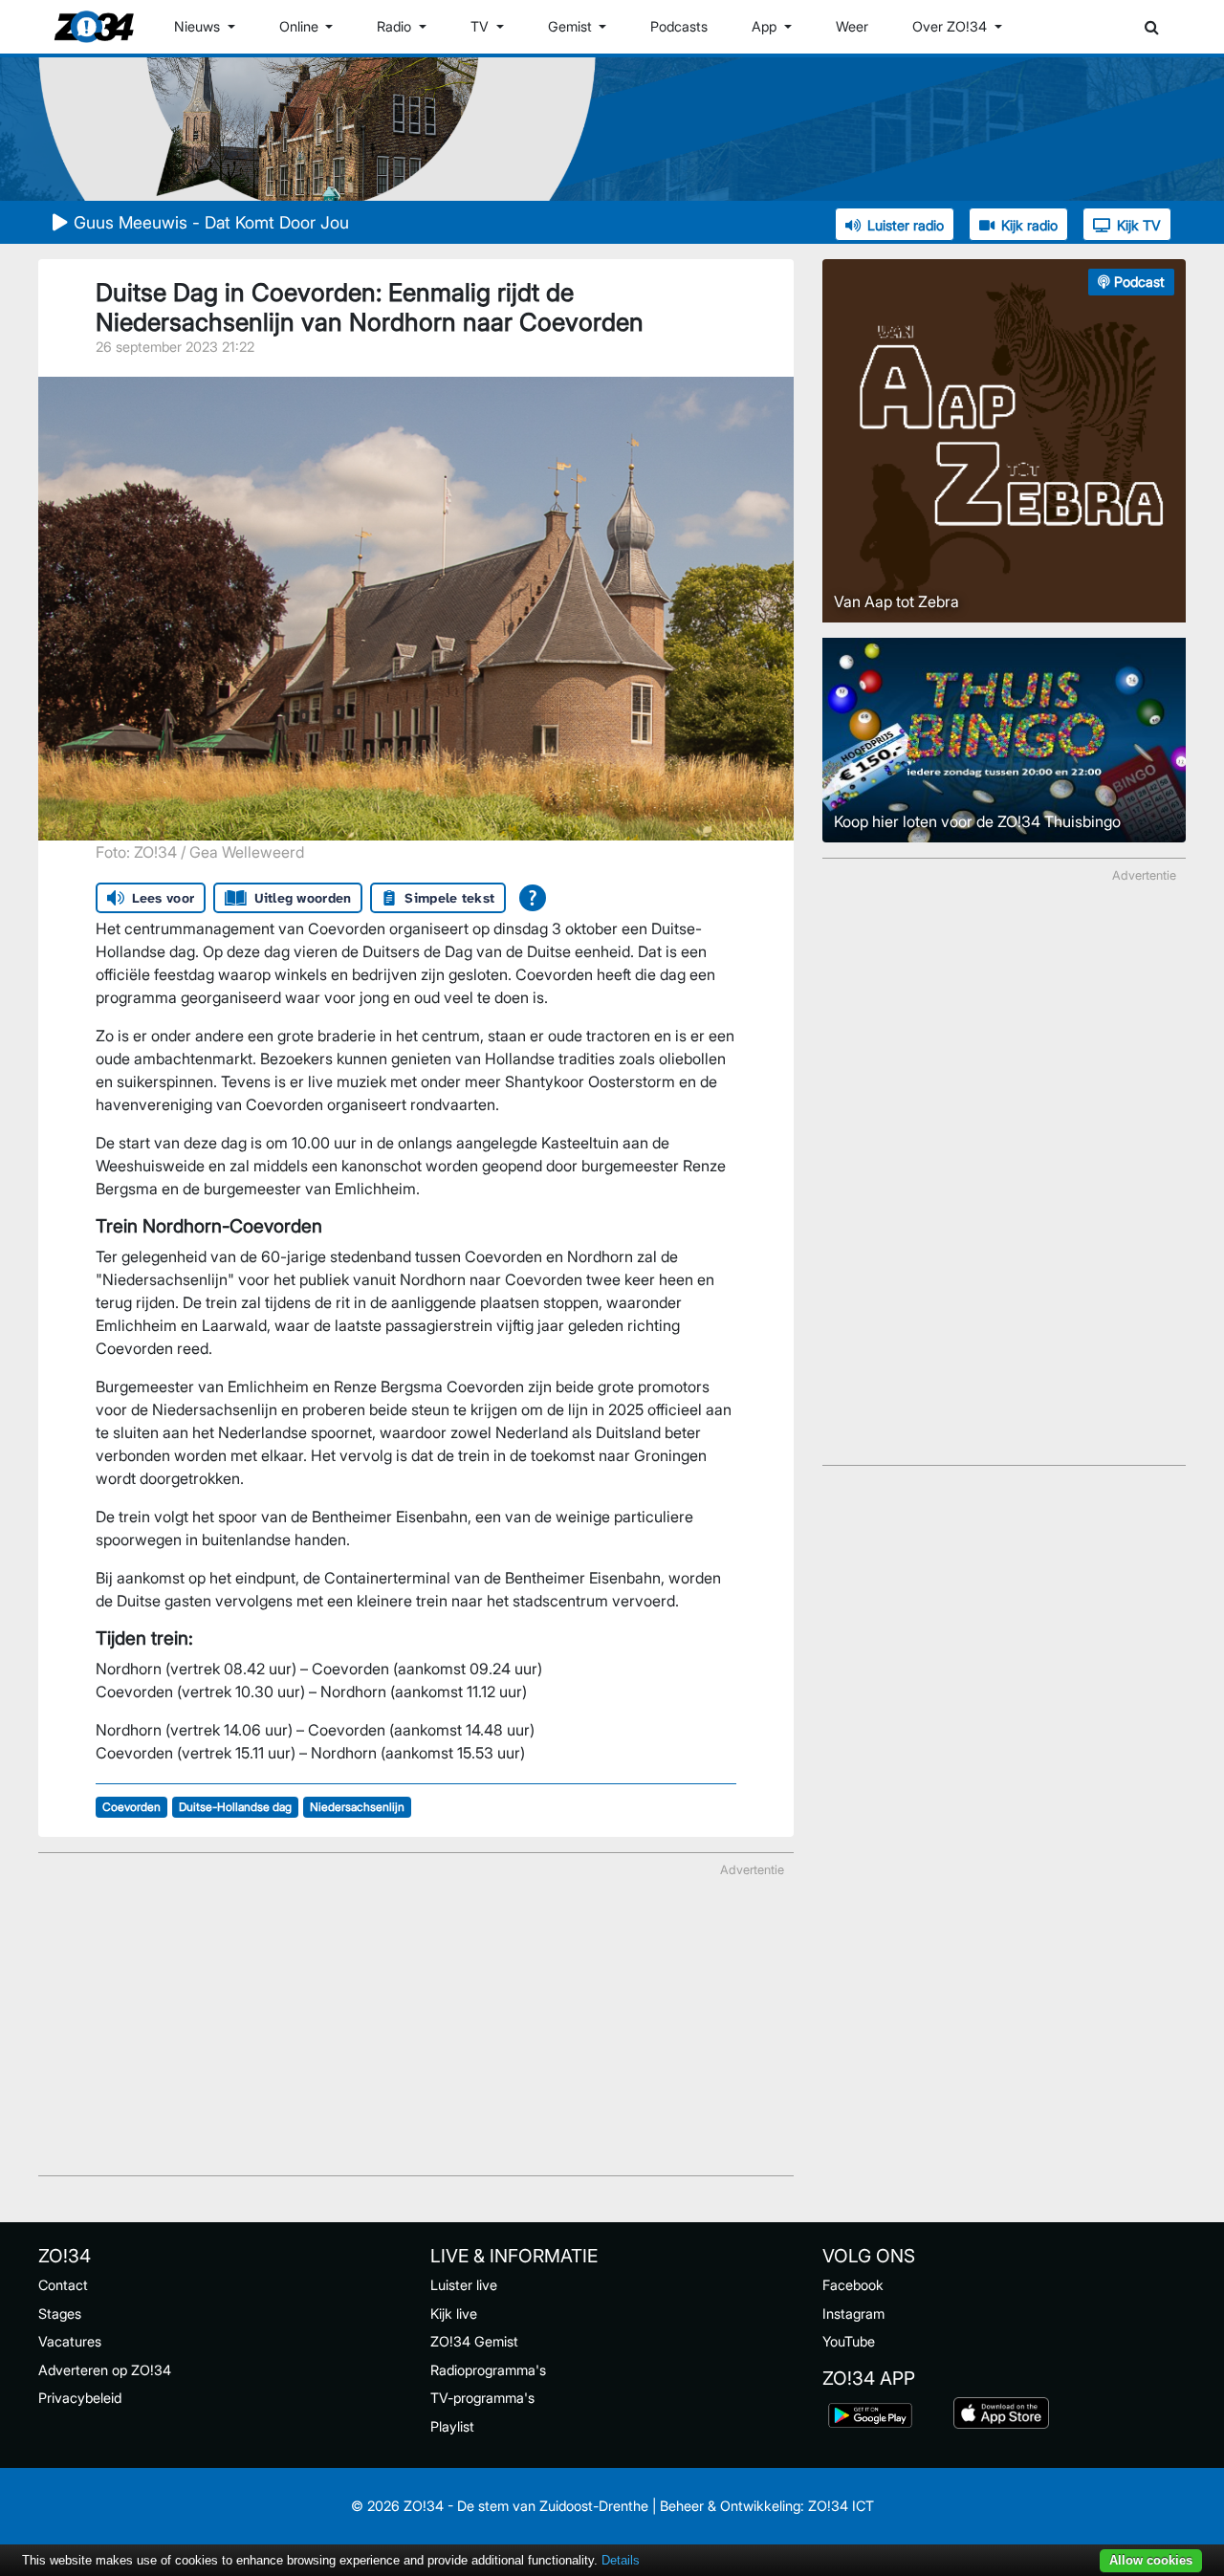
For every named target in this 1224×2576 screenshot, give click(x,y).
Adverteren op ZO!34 (105, 2370)
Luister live (464, 2285)
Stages (60, 2314)
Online (301, 26)
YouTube (849, 2341)
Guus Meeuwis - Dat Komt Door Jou (211, 222)
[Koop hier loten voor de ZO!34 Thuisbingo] (1004, 738)
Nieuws (199, 26)
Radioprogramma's (488, 2370)
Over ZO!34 (951, 26)
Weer (852, 26)
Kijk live (454, 2314)
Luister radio (906, 225)
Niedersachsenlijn (357, 1807)
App (766, 26)
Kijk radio (1029, 225)
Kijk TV (1139, 225)
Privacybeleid (80, 2398)
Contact (63, 2285)
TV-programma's (482, 2398)
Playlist (452, 2426)
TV (481, 26)
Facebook (853, 2285)
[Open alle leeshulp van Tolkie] (533, 898)
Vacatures (70, 2341)
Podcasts (679, 26)
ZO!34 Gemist (474, 2341)
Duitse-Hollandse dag (235, 1807)
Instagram (853, 2314)
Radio (396, 26)
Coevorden (131, 1807)
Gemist (572, 26)
